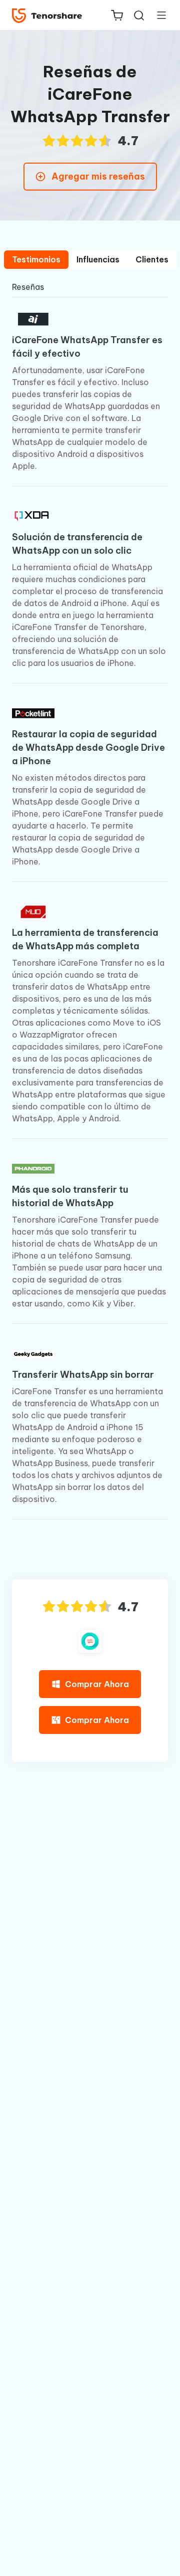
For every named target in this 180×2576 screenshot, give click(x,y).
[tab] (36, 260)
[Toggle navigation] (157, 15)
